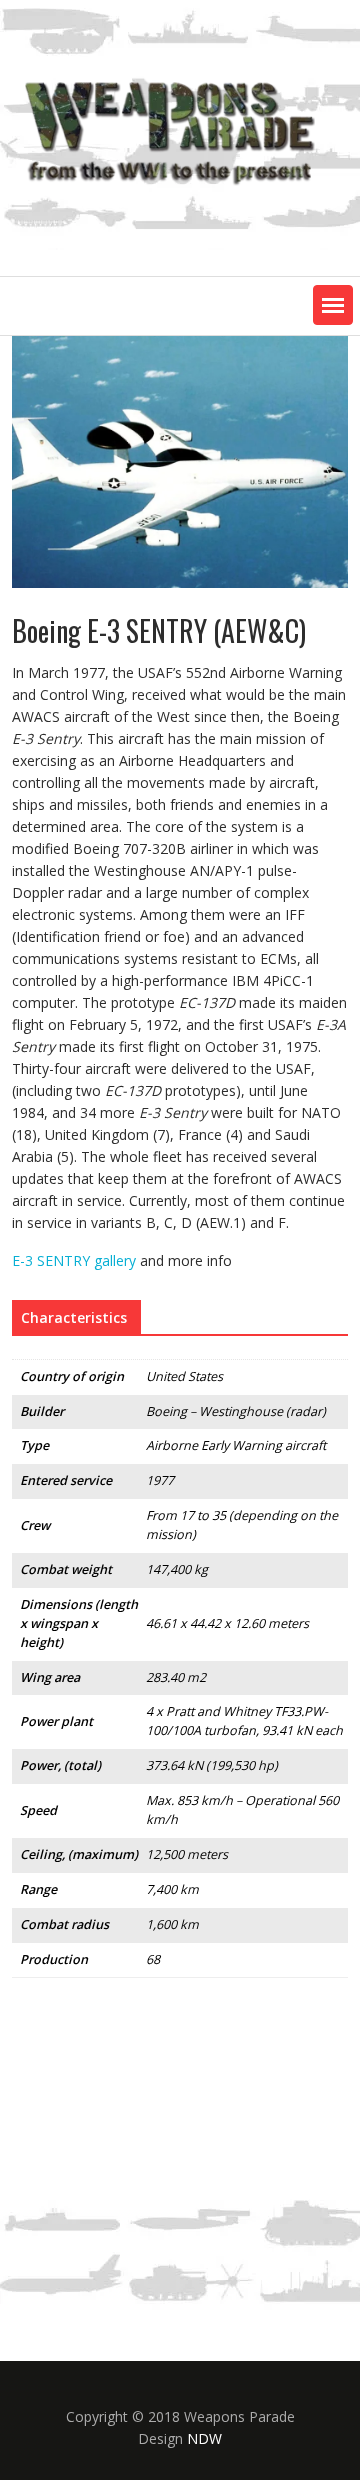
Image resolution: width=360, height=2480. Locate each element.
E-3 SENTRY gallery (74, 1260)
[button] (333, 305)
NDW (204, 2438)
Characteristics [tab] (74, 1317)
